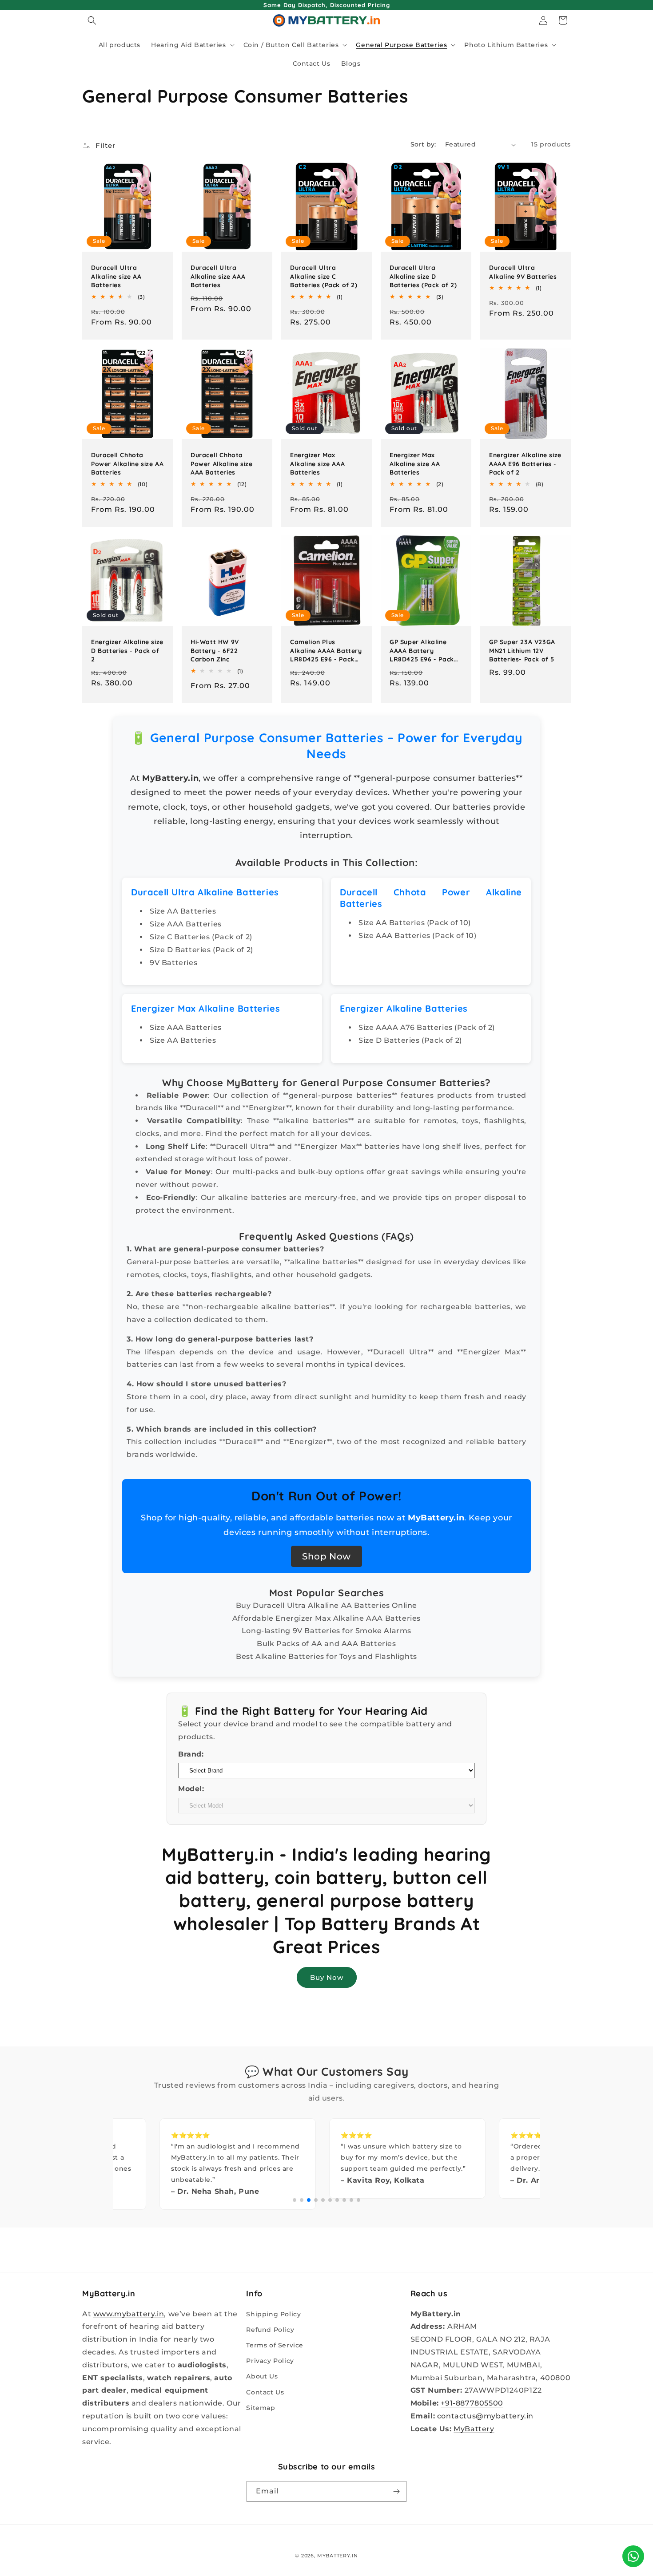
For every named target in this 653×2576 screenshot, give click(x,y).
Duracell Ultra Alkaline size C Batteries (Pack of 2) (324, 276)
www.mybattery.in (129, 2314)
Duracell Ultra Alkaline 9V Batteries (523, 272)
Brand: (191, 1754)
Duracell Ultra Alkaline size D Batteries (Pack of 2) (423, 276)
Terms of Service (275, 2345)
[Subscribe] (396, 2491)
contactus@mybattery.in (485, 2416)
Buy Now (327, 1977)
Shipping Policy (273, 2314)
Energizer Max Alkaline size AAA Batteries (317, 464)
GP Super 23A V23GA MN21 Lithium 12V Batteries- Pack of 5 (522, 651)
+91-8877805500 (472, 2403)
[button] (92, 20)
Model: (191, 1789)
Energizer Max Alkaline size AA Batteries (415, 464)
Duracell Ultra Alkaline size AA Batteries (116, 276)
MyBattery (474, 2429)
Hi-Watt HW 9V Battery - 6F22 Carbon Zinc (215, 651)
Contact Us (265, 2392)
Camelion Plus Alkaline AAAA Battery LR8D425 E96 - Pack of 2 (326, 651)
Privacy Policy (270, 2361)
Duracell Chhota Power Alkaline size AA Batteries (127, 464)
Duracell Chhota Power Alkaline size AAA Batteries (221, 464)
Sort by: (423, 144)
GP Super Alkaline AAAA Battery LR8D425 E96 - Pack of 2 (422, 651)
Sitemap (261, 2408)
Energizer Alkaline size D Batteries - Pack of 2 (127, 651)
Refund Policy (270, 2330)
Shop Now (326, 1556)
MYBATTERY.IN (337, 2556)
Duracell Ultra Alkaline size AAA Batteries (218, 276)
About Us (262, 2376)
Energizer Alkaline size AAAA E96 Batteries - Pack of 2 (525, 464)
